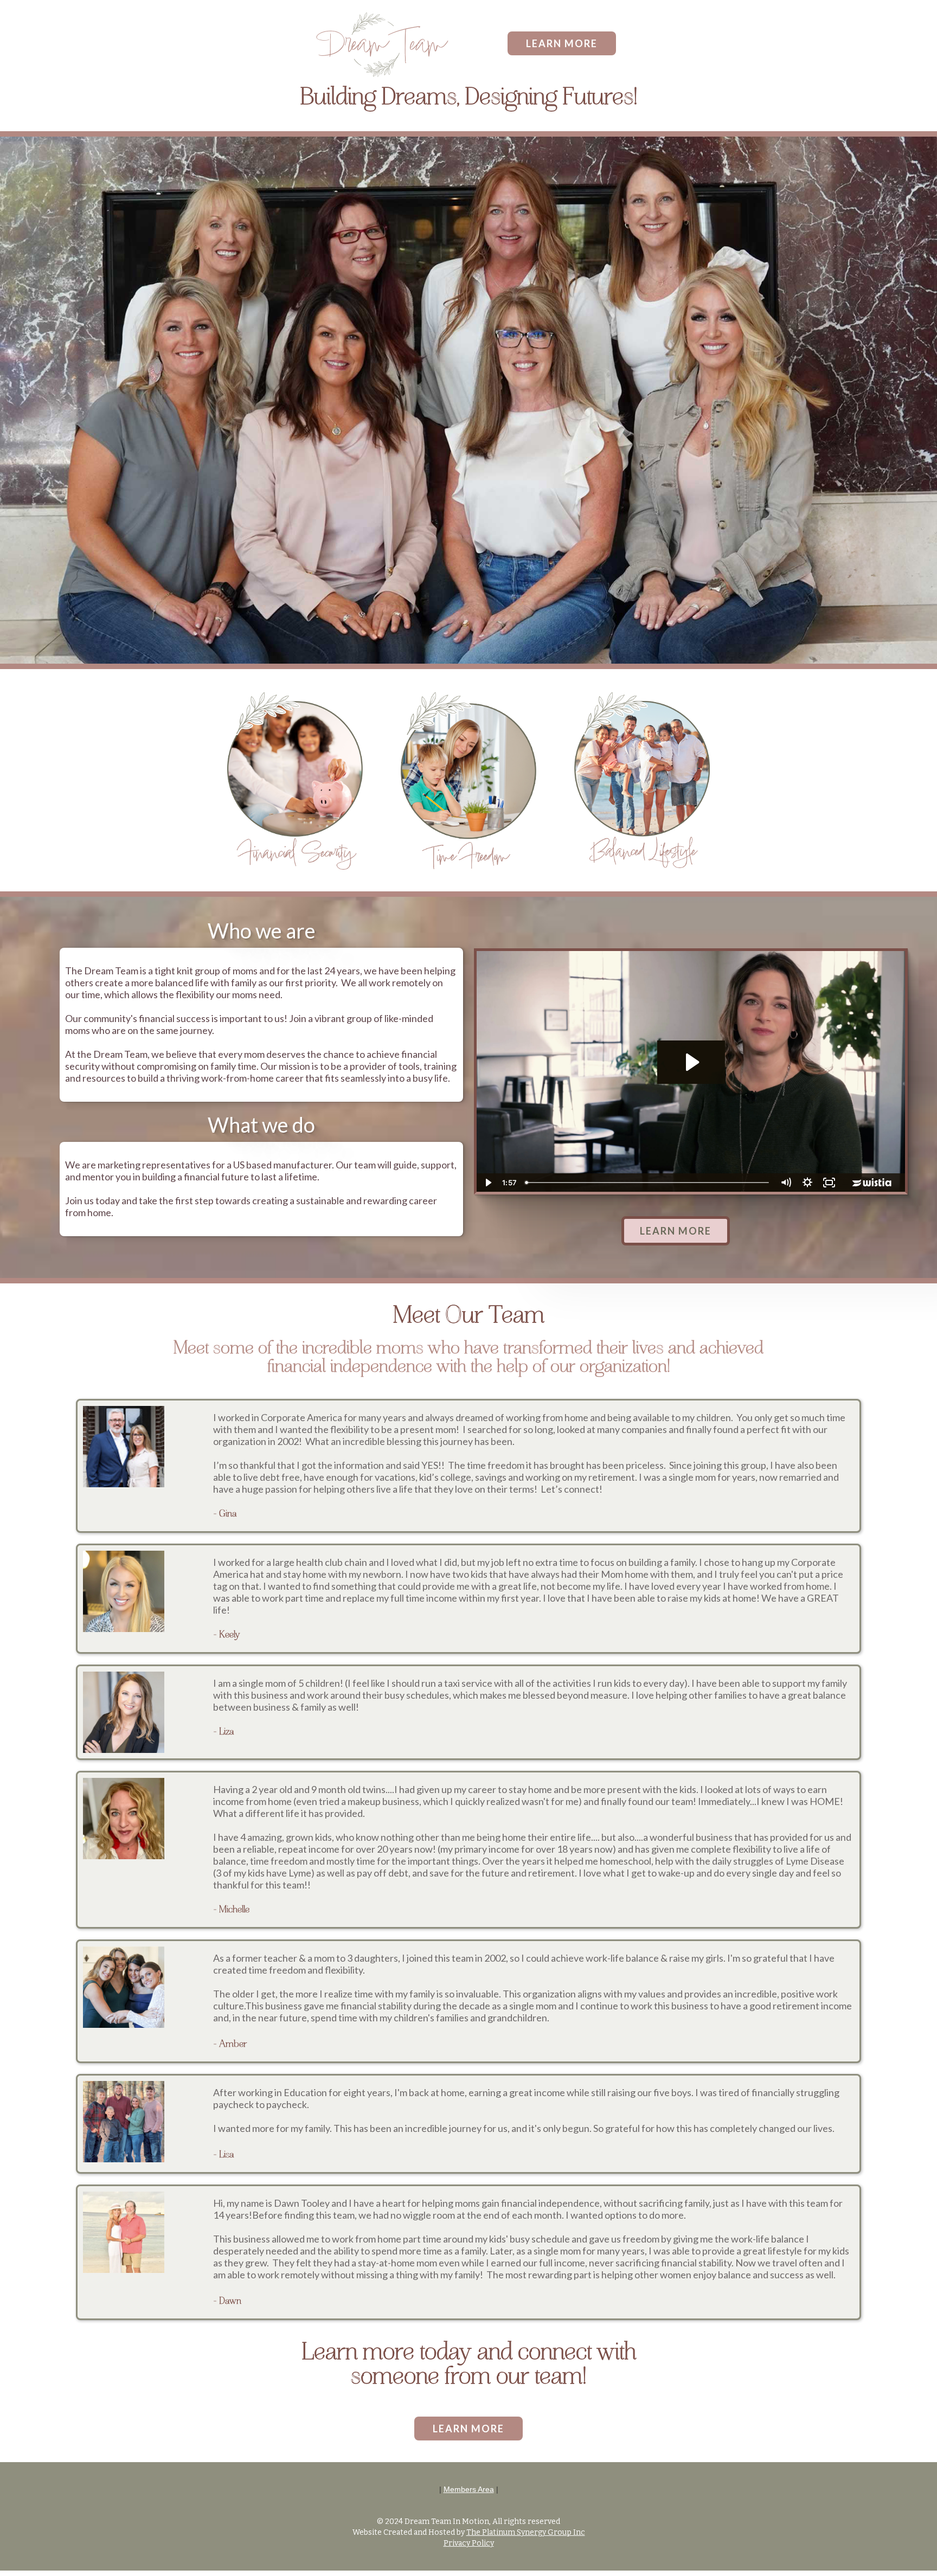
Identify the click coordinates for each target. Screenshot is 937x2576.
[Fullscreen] (829, 1183)
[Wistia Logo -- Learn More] (872, 1183)
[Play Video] (487, 1183)
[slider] (648, 1183)
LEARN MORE (562, 43)
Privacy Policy (469, 2543)
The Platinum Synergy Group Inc (526, 2532)
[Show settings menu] (807, 1183)
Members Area (469, 2489)
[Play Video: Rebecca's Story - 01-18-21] (691, 1062)
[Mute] (786, 1183)
